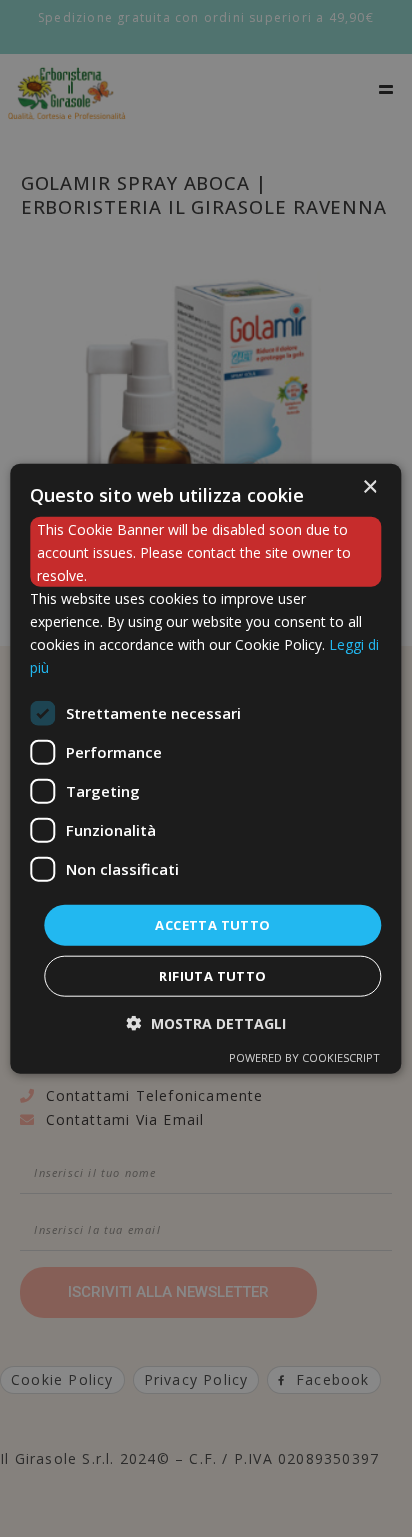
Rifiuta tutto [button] (212, 976)
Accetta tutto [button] (212, 924)
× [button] (369, 486)
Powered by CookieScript (304, 1057)
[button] (206, 1023)
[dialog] (205, 768)
